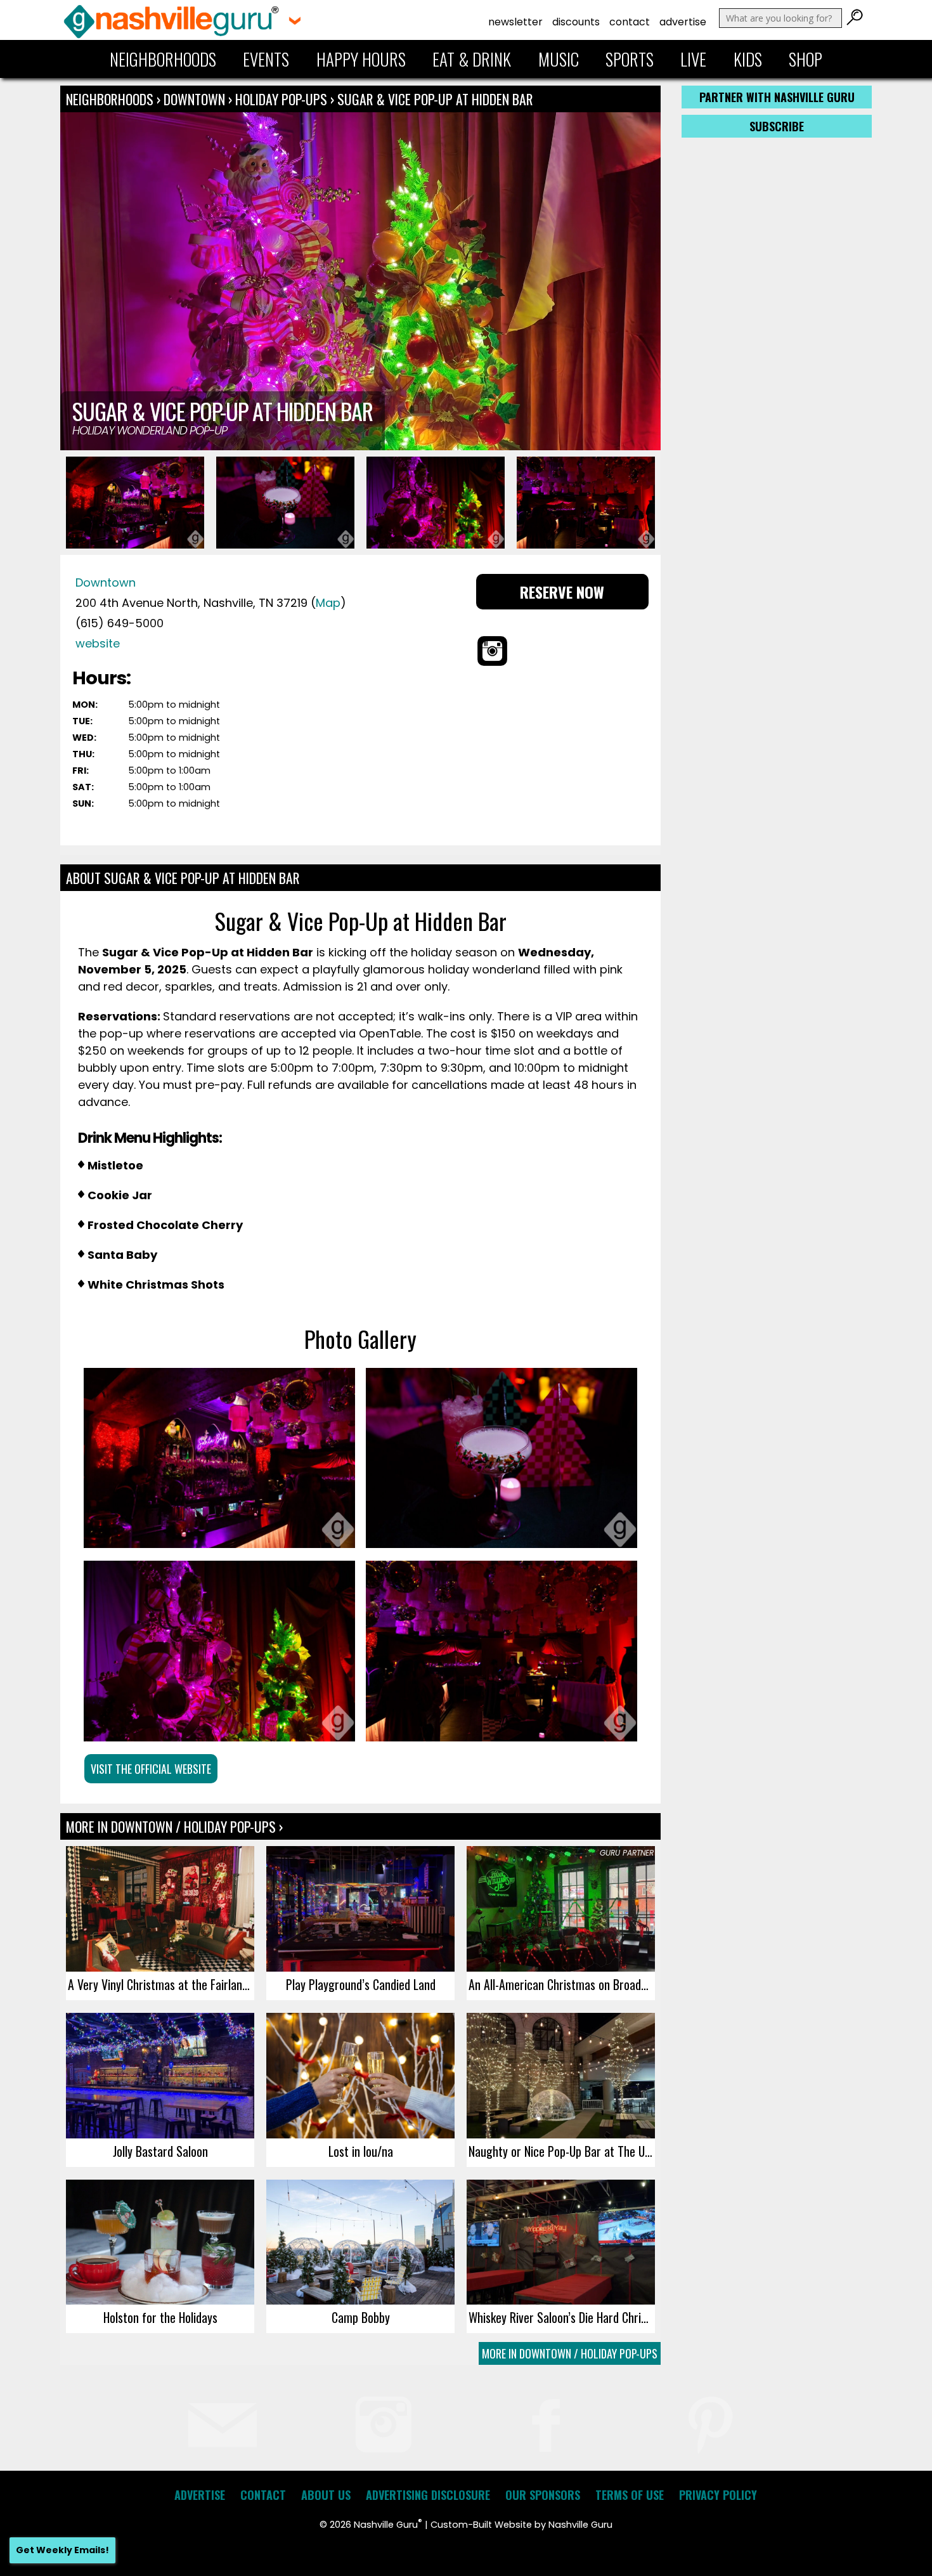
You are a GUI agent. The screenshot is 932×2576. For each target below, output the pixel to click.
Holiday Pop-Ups (281, 99)
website (98, 643)
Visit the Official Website (151, 1769)
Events (266, 59)
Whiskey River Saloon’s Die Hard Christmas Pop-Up (562, 2317)
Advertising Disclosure (428, 2495)
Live (693, 59)
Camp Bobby (361, 2317)
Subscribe (777, 126)
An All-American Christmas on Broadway (562, 1984)
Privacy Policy (718, 2495)
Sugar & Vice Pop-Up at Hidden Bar (435, 99)
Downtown (196, 99)
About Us (326, 2495)
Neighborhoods (163, 59)
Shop (806, 59)
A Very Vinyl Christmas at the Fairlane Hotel (161, 1984)
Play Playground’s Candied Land (361, 1984)
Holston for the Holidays (160, 2317)
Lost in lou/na (361, 2151)
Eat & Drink (472, 59)
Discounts (576, 22)
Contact (630, 22)
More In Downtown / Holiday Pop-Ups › (174, 1826)
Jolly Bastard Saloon (160, 2151)
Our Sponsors (543, 2495)
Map (328, 603)
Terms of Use (630, 2495)
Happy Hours (361, 59)
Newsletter (515, 22)
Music (559, 59)
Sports (630, 59)
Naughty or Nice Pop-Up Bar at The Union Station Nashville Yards (562, 2151)
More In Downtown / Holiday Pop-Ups (570, 2353)
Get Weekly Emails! (62, 2550)
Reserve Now (562, 592)
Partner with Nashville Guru (777, 97)
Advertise (683, 22)
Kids (748, 59)
